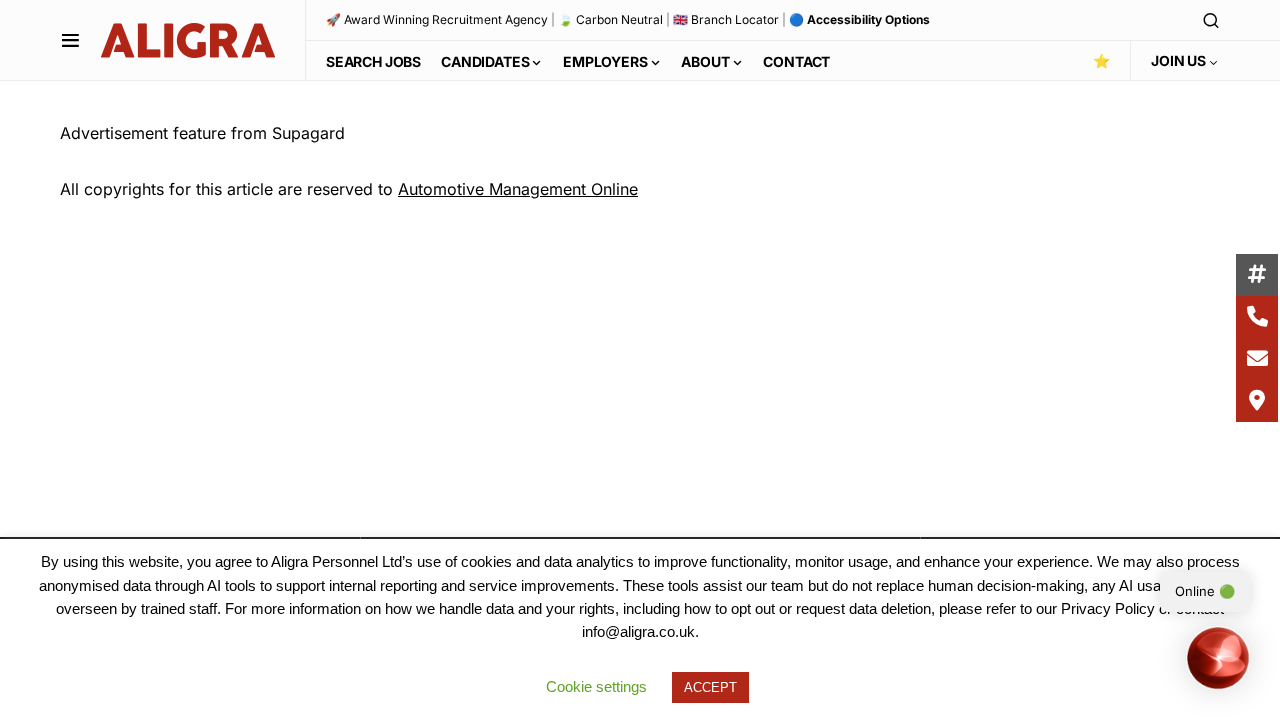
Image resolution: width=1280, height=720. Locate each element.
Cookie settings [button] (596, 686)
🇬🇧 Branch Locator (726, 19)
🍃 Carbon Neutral (610, 19)
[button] (70, 40)
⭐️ (1101, 60)
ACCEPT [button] (710, 687)
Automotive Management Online (518, 189)
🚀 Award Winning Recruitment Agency (437, 19)
